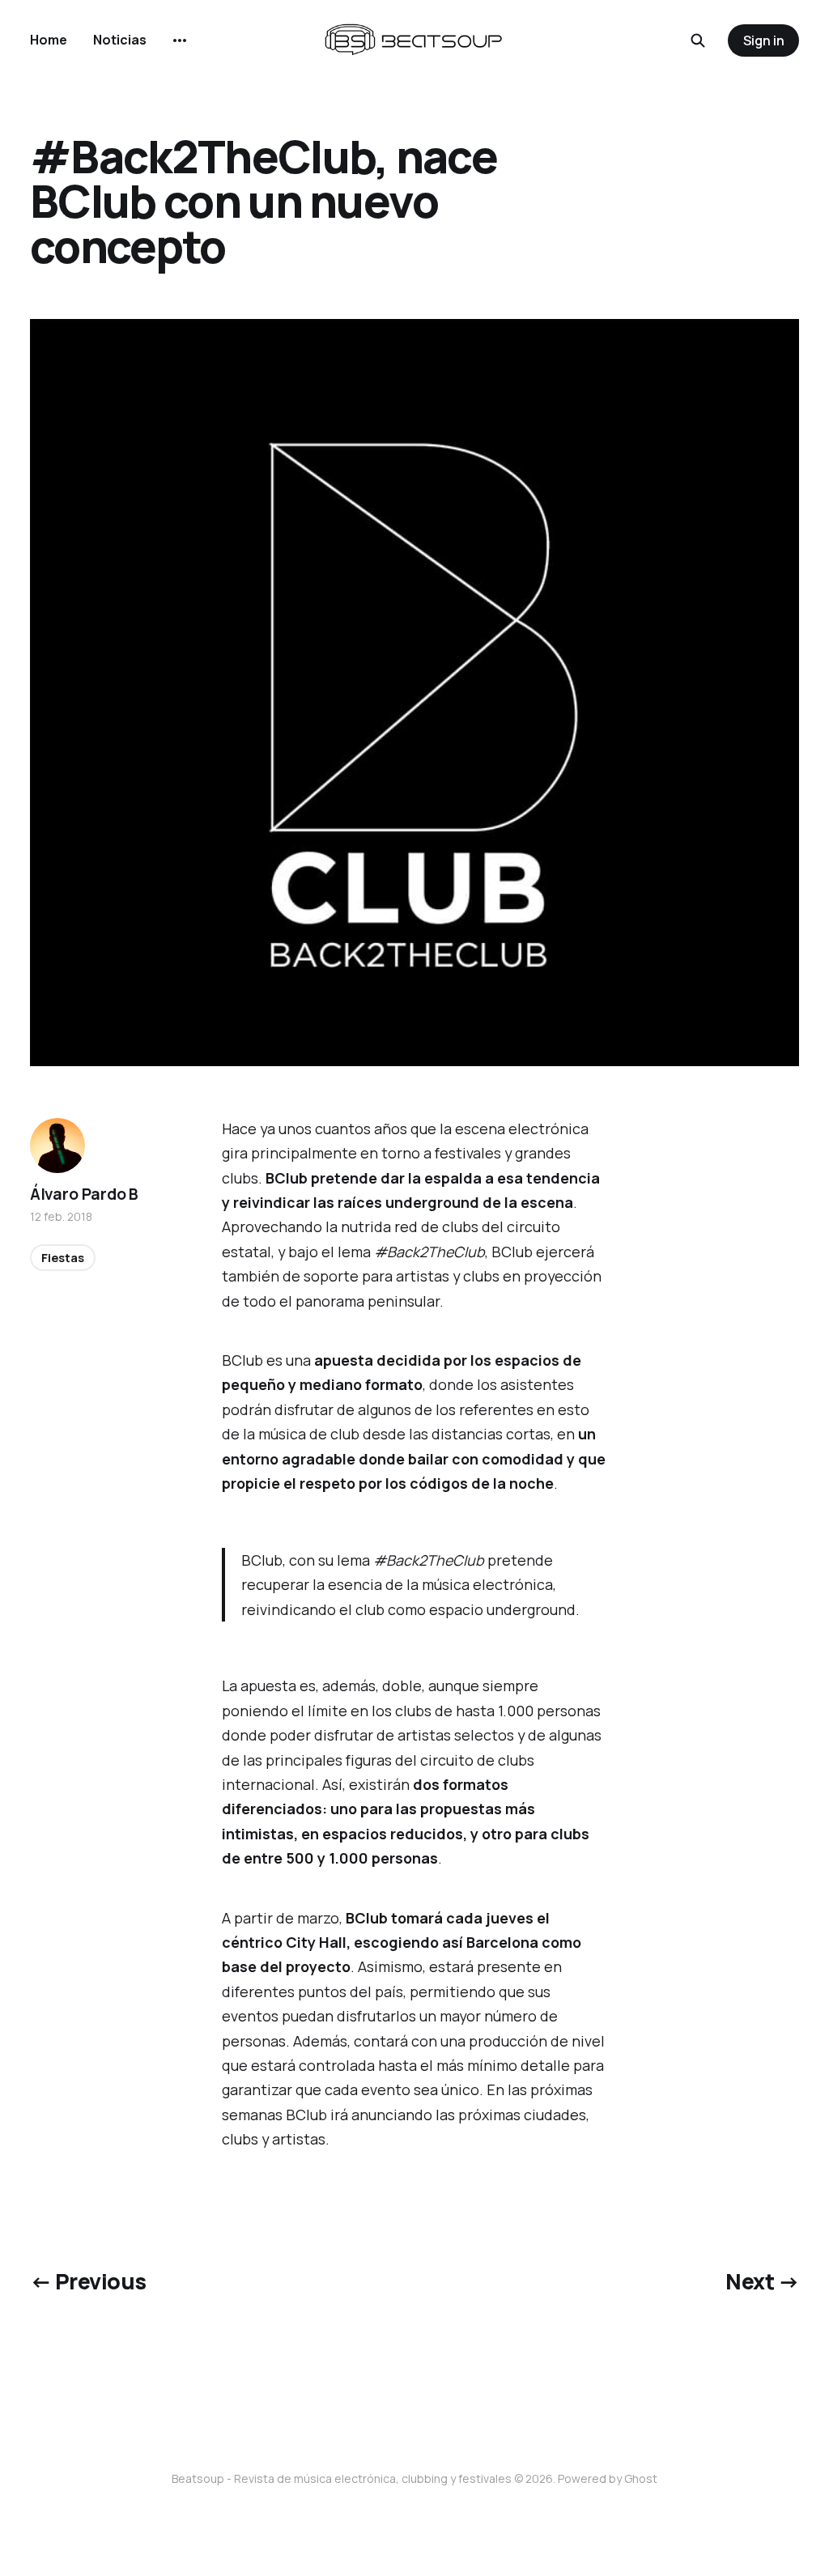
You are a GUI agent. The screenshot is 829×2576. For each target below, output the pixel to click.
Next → (762, 2281)
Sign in (764, 40)
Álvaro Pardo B (84, 1194)
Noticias (120, 40)
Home (49, 40)
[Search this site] (698, 40)
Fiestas (63, 1258)
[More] (180, 40)
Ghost (641, 2478)
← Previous (88, 2281)
